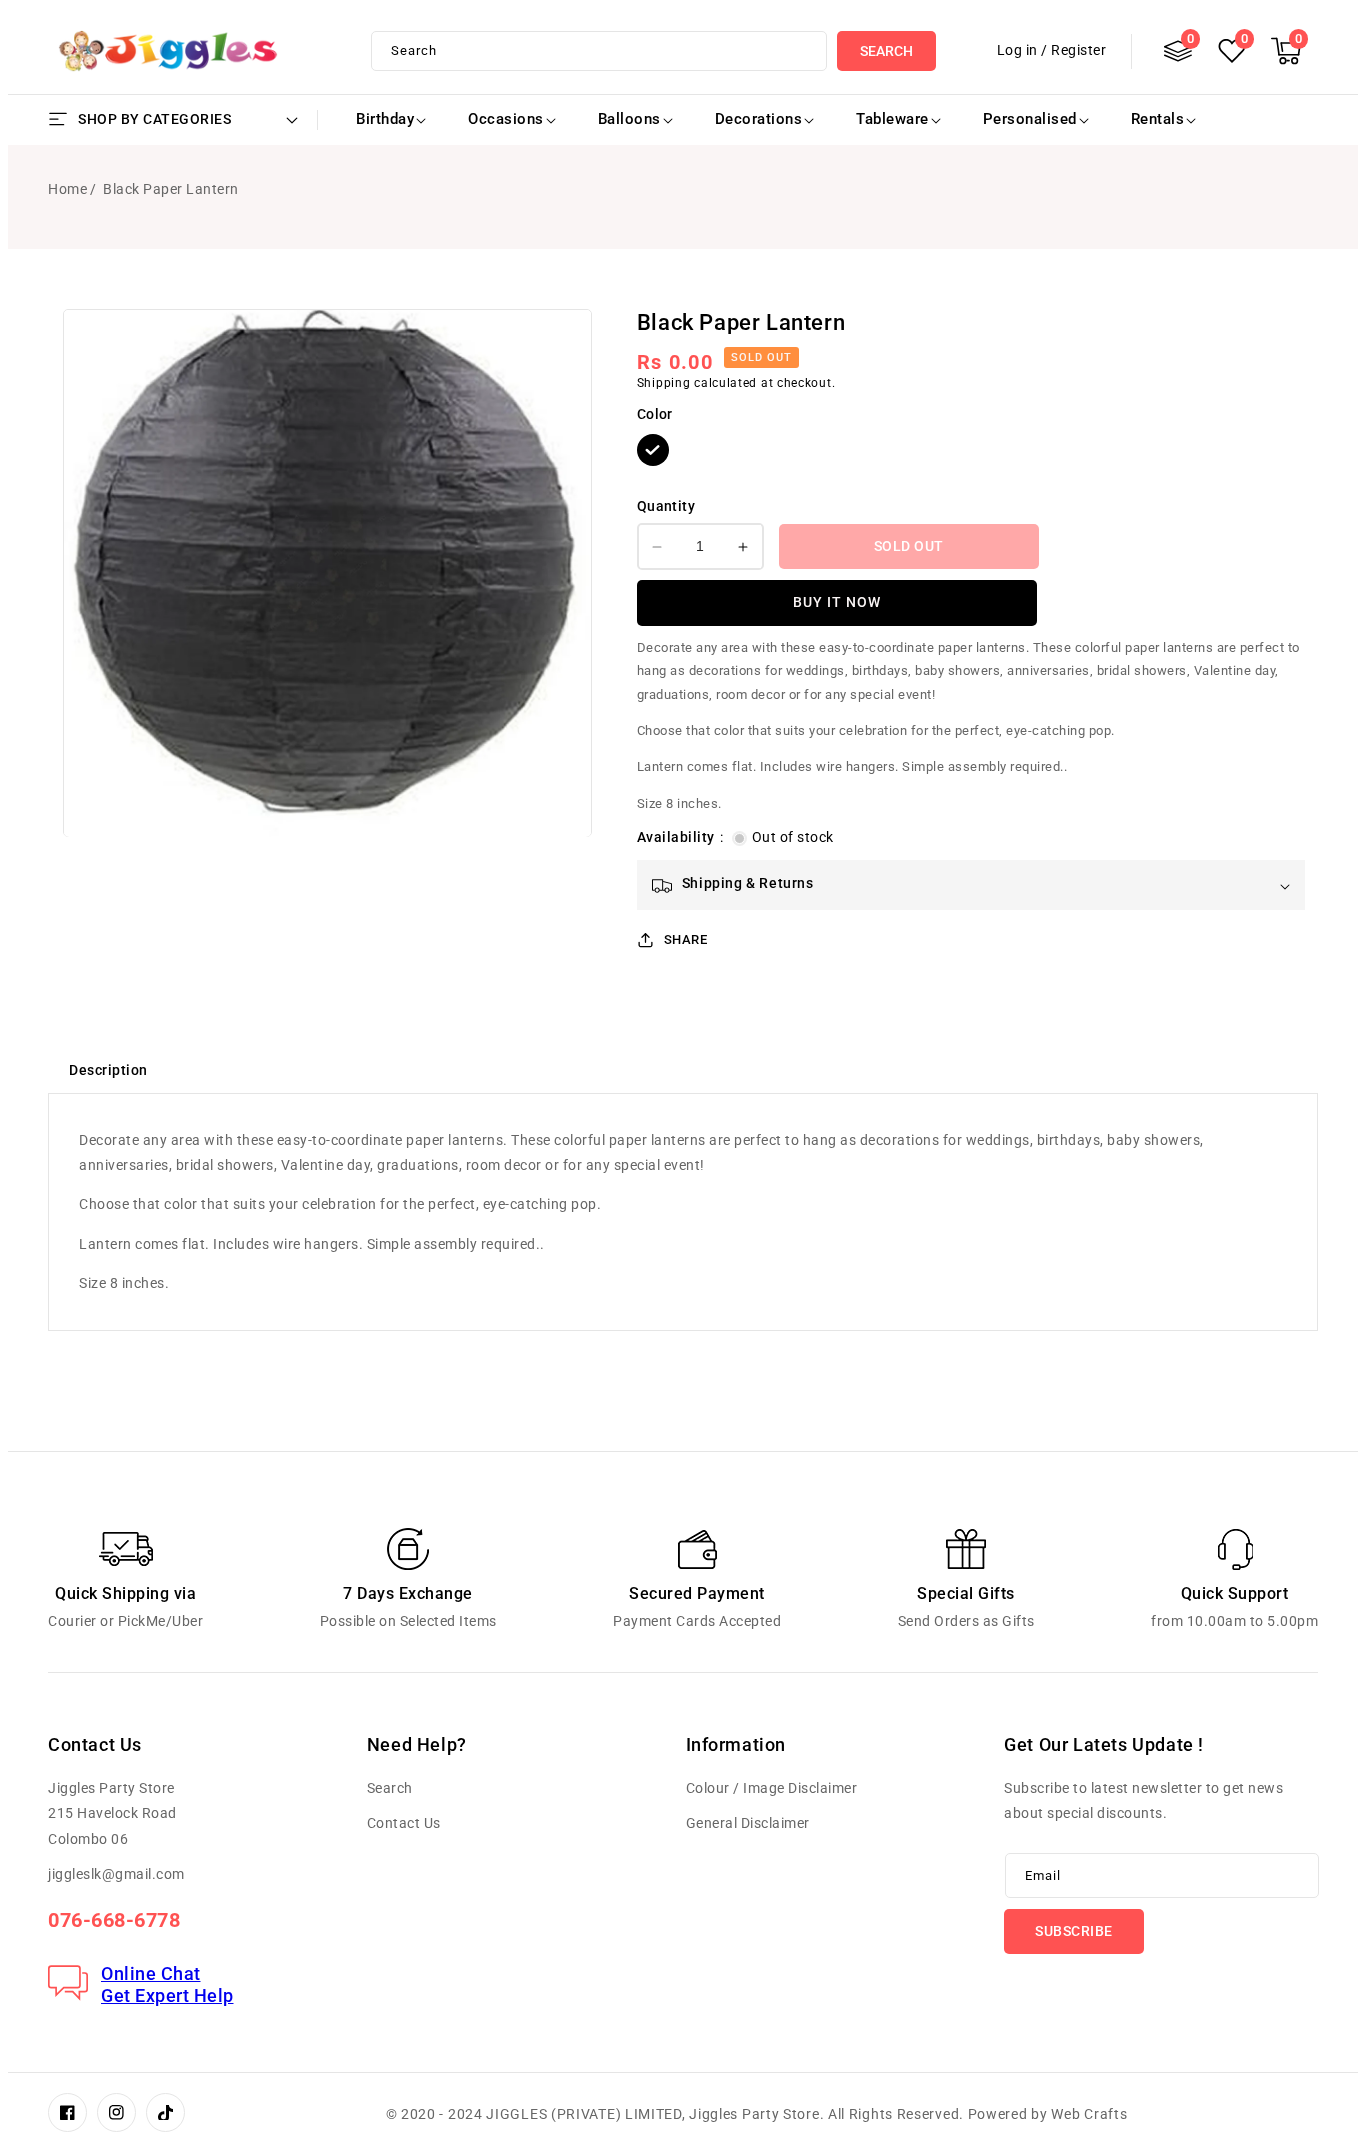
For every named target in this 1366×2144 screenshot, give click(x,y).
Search (886, 51)
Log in (1017, 50)
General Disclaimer (748, 1823)
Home (67, 189)
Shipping (664, 384)
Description (108, 1070)
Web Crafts (1089, 2114)
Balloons (629, 119)
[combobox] (599, 51)
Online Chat (151, 1973)
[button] (1286, 51)
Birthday (385, 119)
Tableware (892, 119)
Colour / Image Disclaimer (772, 1788)
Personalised (1030, 119)
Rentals (1158, 119)
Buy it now (837, 603)
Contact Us (404, 1823)
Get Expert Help (167, 1995)
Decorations (759, 119)
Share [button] (686, 939)
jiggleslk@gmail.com (116, 1874)
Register (1078, 50)
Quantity (666, 506)
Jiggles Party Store (754, 2114)
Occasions (506, 119)
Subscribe (1074, 1931)
